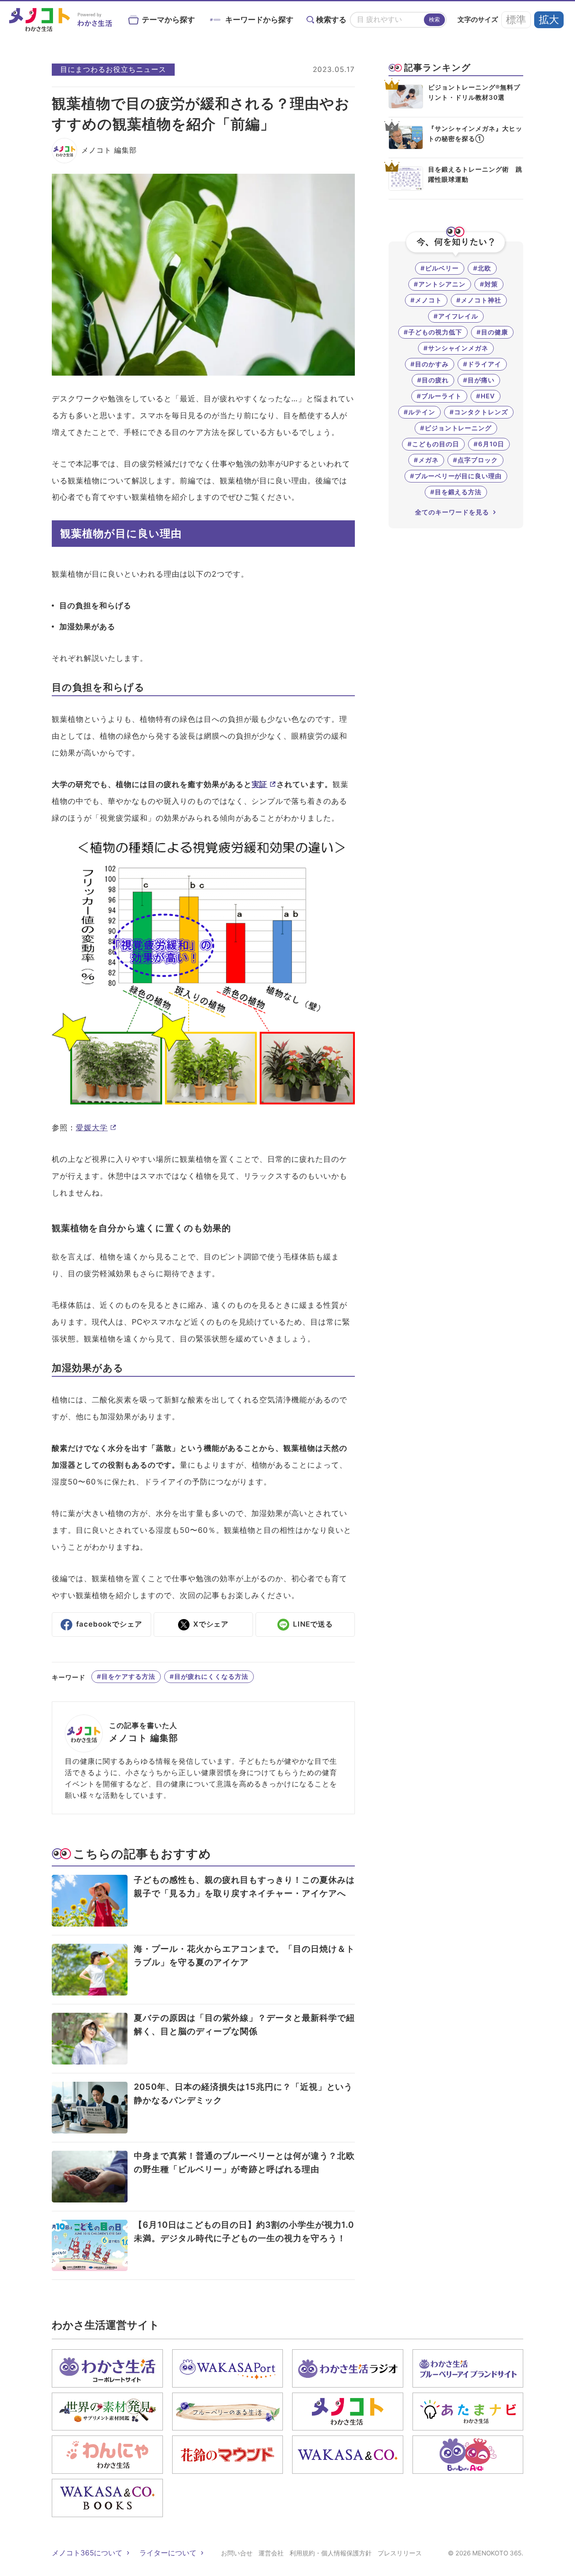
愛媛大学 (92, 1128)
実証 (260, 784)
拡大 (549, 20)
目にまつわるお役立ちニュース (113, 69)
